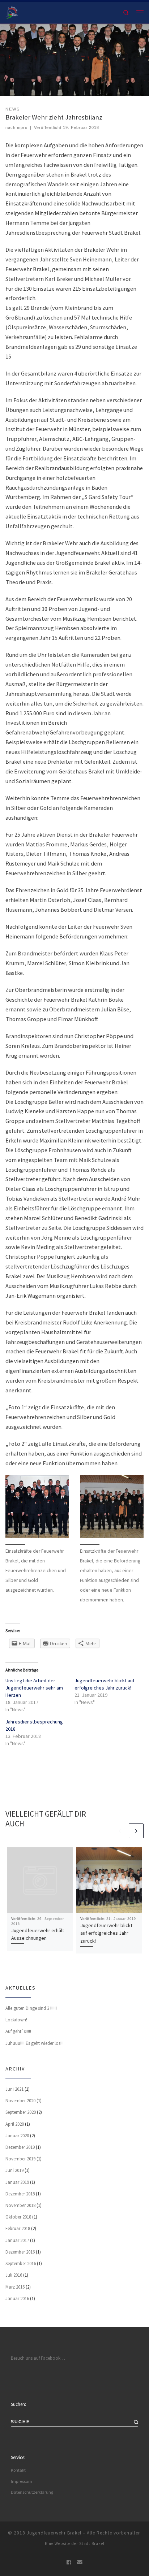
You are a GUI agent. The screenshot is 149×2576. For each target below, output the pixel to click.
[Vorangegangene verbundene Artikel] (121, 1831)
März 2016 (15, 2287)
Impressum (22, 2481)
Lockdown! (16, 2020)
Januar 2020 (17, 2136)
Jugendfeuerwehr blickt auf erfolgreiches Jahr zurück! (106, 1933)
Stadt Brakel (92, 2544)
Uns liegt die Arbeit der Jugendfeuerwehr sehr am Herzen (34, 1688)
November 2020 (20, 2101)
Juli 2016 (14, 2275)
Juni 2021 (14, 2089)
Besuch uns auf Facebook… (38, 2358)
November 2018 (20, 2205)
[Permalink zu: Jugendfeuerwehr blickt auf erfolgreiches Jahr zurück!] (109, 1880)
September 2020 (21, 2112)
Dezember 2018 (20, 2194)
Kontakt (18, 2470)
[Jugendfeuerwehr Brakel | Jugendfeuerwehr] (12, 12)
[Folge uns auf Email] (80, 2562)
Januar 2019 (17, 2182)
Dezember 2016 (20, 2252)
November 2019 (20, 2159)
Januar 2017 (17, 2240)
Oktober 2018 (18, 2217)
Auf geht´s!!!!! (18, 2031)
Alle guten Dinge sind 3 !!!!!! (31, 2008)
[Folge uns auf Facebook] (69, 2562)
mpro (22, 127)
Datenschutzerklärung (32, 2492)
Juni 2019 (14, 2170)
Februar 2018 (18, 2228)
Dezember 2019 (20, 2147)
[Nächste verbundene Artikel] (136, 1831)
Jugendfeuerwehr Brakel (54, 2533)
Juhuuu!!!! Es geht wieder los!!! (35, 2043)
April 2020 (15, 2124)
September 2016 (21, 2263)
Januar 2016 (17, 2299)
